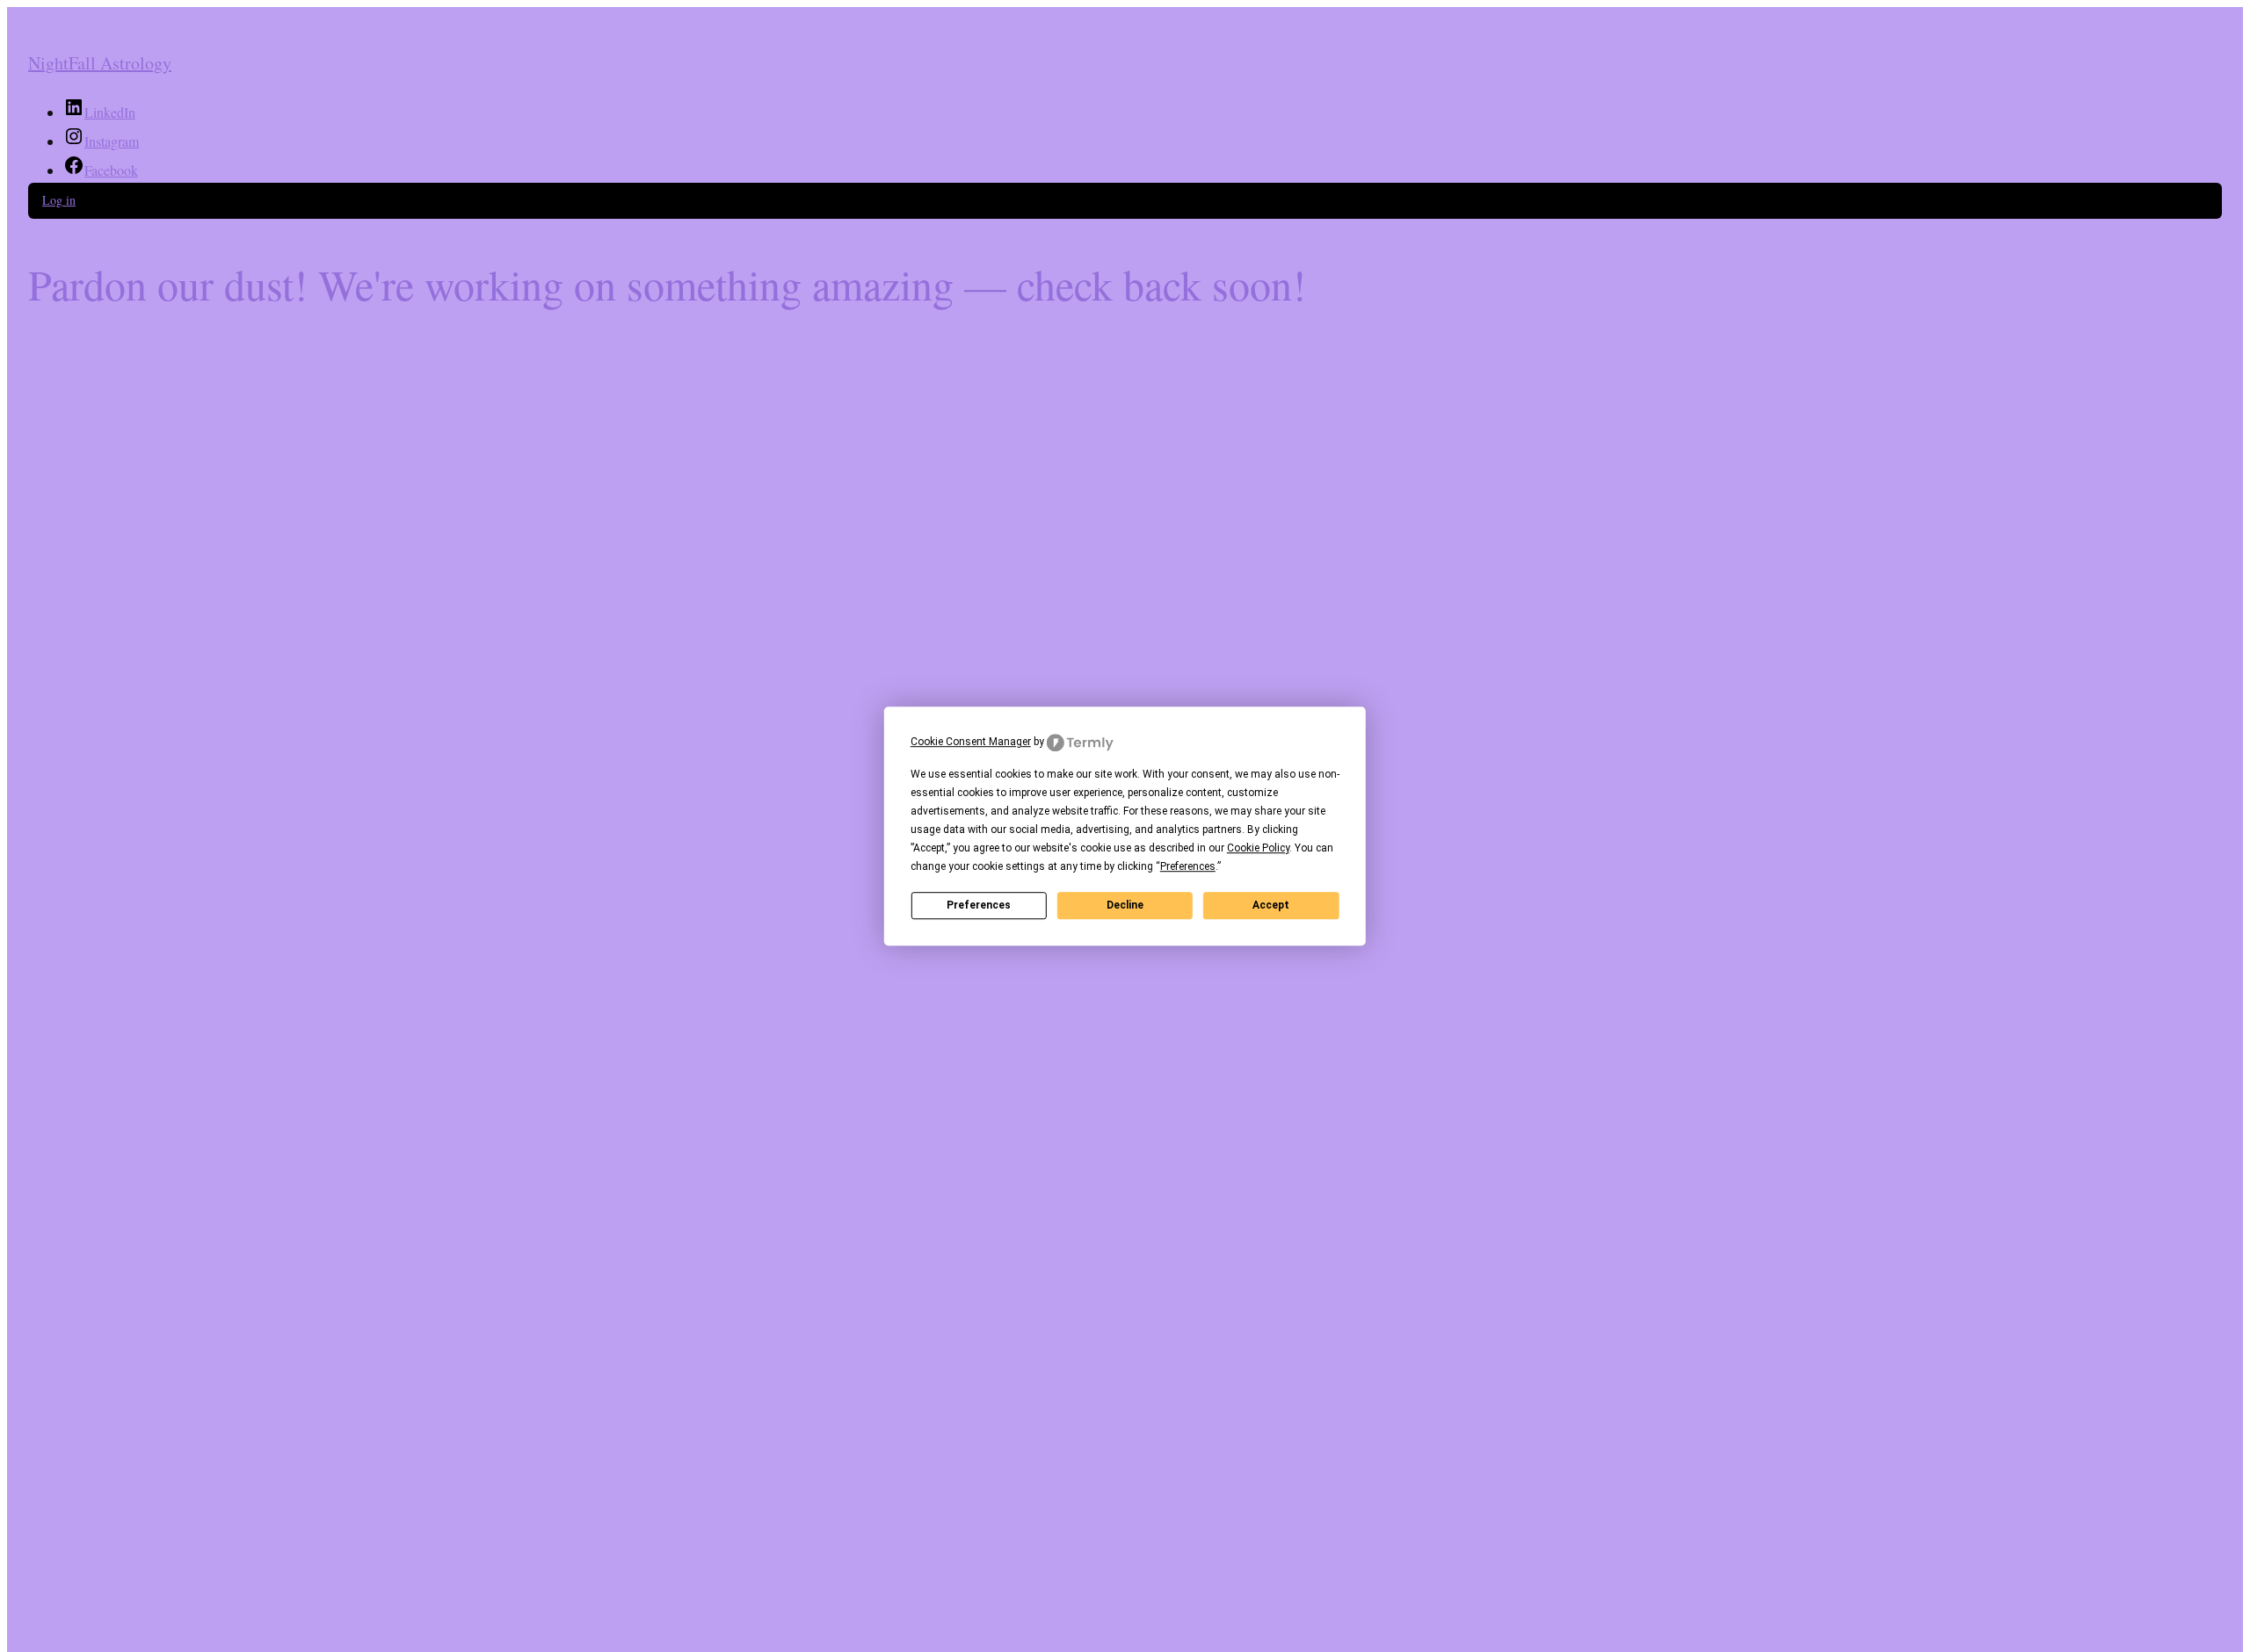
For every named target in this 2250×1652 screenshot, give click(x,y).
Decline (1125, 905)
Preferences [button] (1188, 866)
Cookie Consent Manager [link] (971, 742)
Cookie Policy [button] (1258, 848)
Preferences (979, 905)
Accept (1271, 905)
